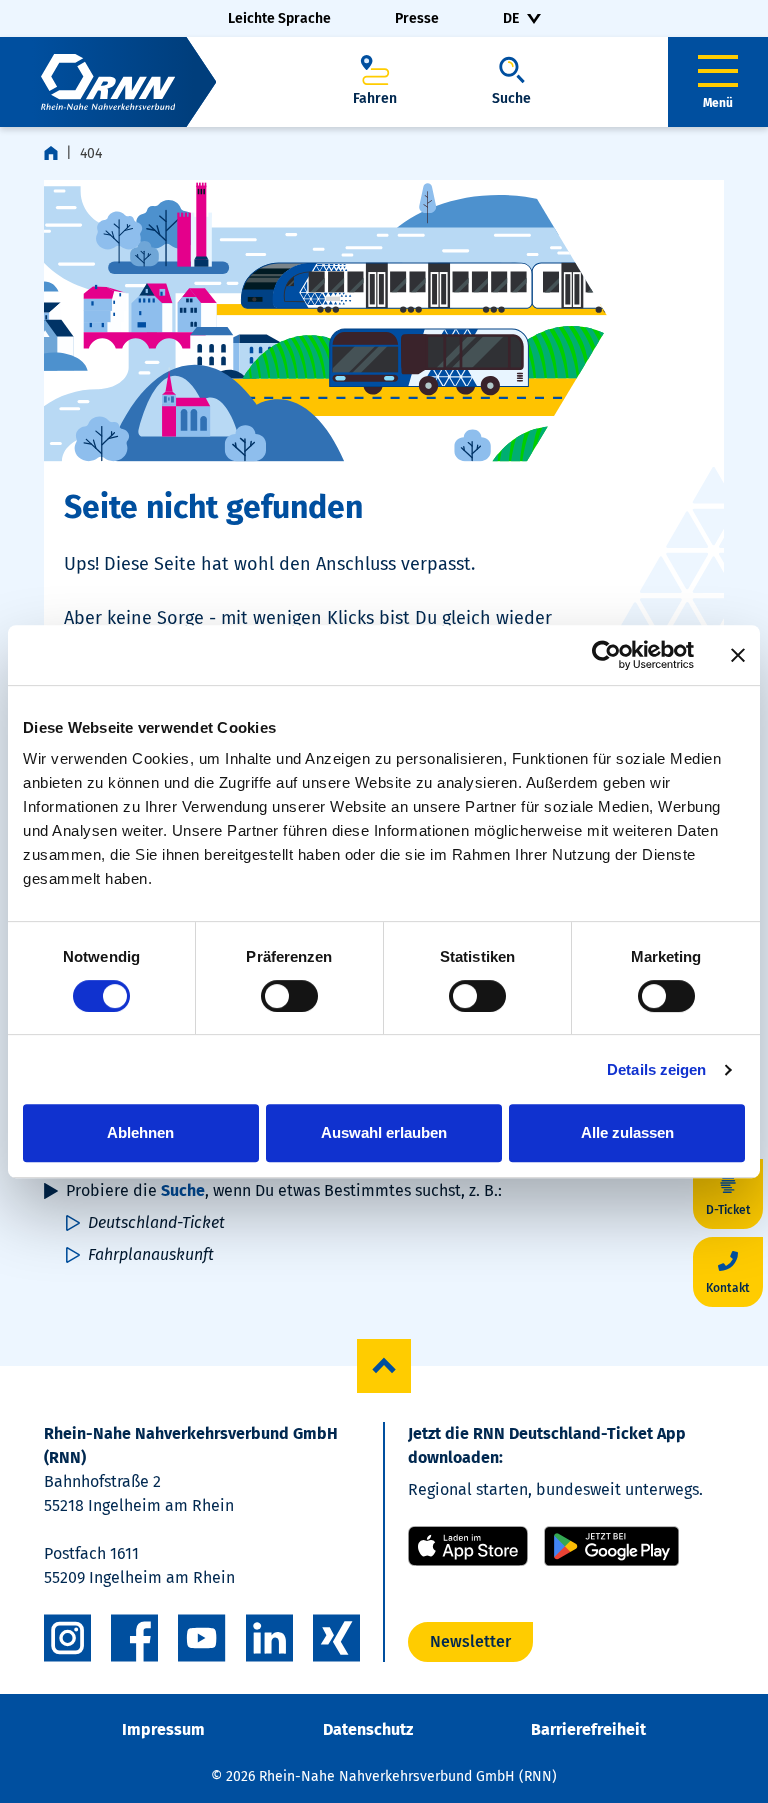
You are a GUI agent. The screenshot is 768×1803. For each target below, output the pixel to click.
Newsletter (470, 1641)
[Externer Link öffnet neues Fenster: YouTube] (201, 1638)
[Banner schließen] (738, 655)
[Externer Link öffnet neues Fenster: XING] (336, 1638)
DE (511, 18)
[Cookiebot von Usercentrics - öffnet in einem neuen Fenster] (606, 655)
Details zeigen (656, 1069)
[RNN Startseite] (108, 82)
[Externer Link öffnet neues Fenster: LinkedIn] (269, 1638)
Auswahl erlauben (384, 1132)
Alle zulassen (627, 1132)
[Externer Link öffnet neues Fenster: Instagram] (67, 1638)
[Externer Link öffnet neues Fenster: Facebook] (134, 1638)
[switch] (289, 996)
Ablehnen (140, 1132)
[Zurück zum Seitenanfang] (384, 1366)
